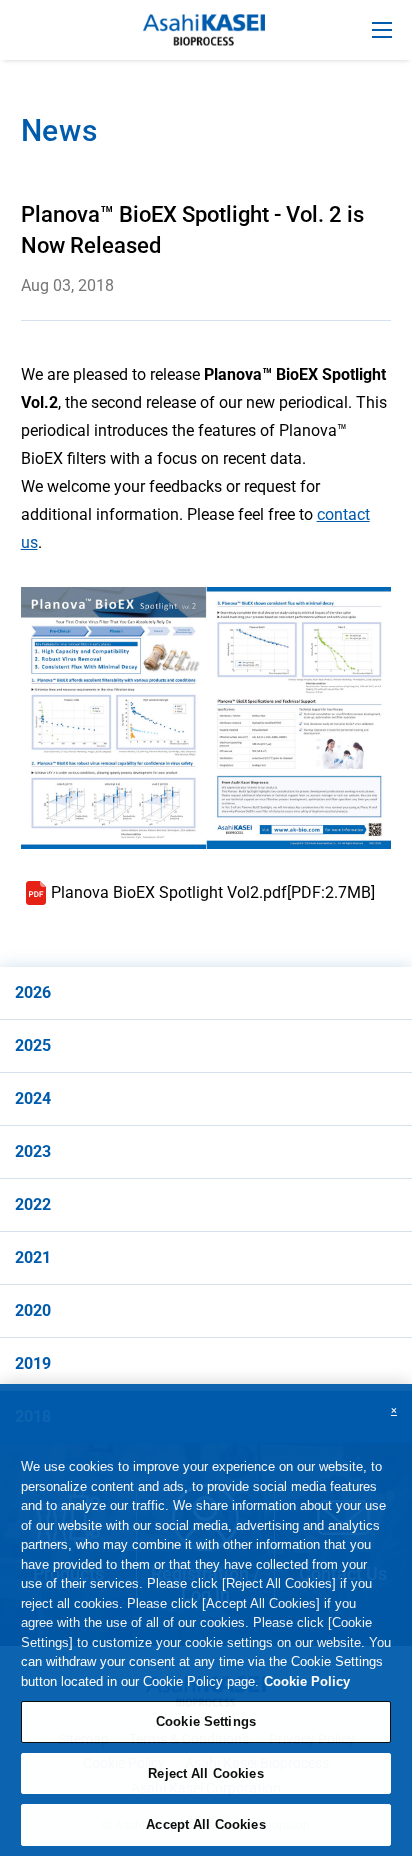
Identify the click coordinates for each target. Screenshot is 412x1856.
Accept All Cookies (205, 1824)
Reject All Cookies (205, 1773)
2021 (33, 1257)
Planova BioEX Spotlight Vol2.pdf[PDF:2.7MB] (213, 892)
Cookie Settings (206, 1721)
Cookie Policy (307, 1681)
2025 (33, 1045)
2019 (33, 1363)
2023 (33, 1151)
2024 (33, 1098)
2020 (33, 1310)
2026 (33, 992)
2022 (33, 1204)
